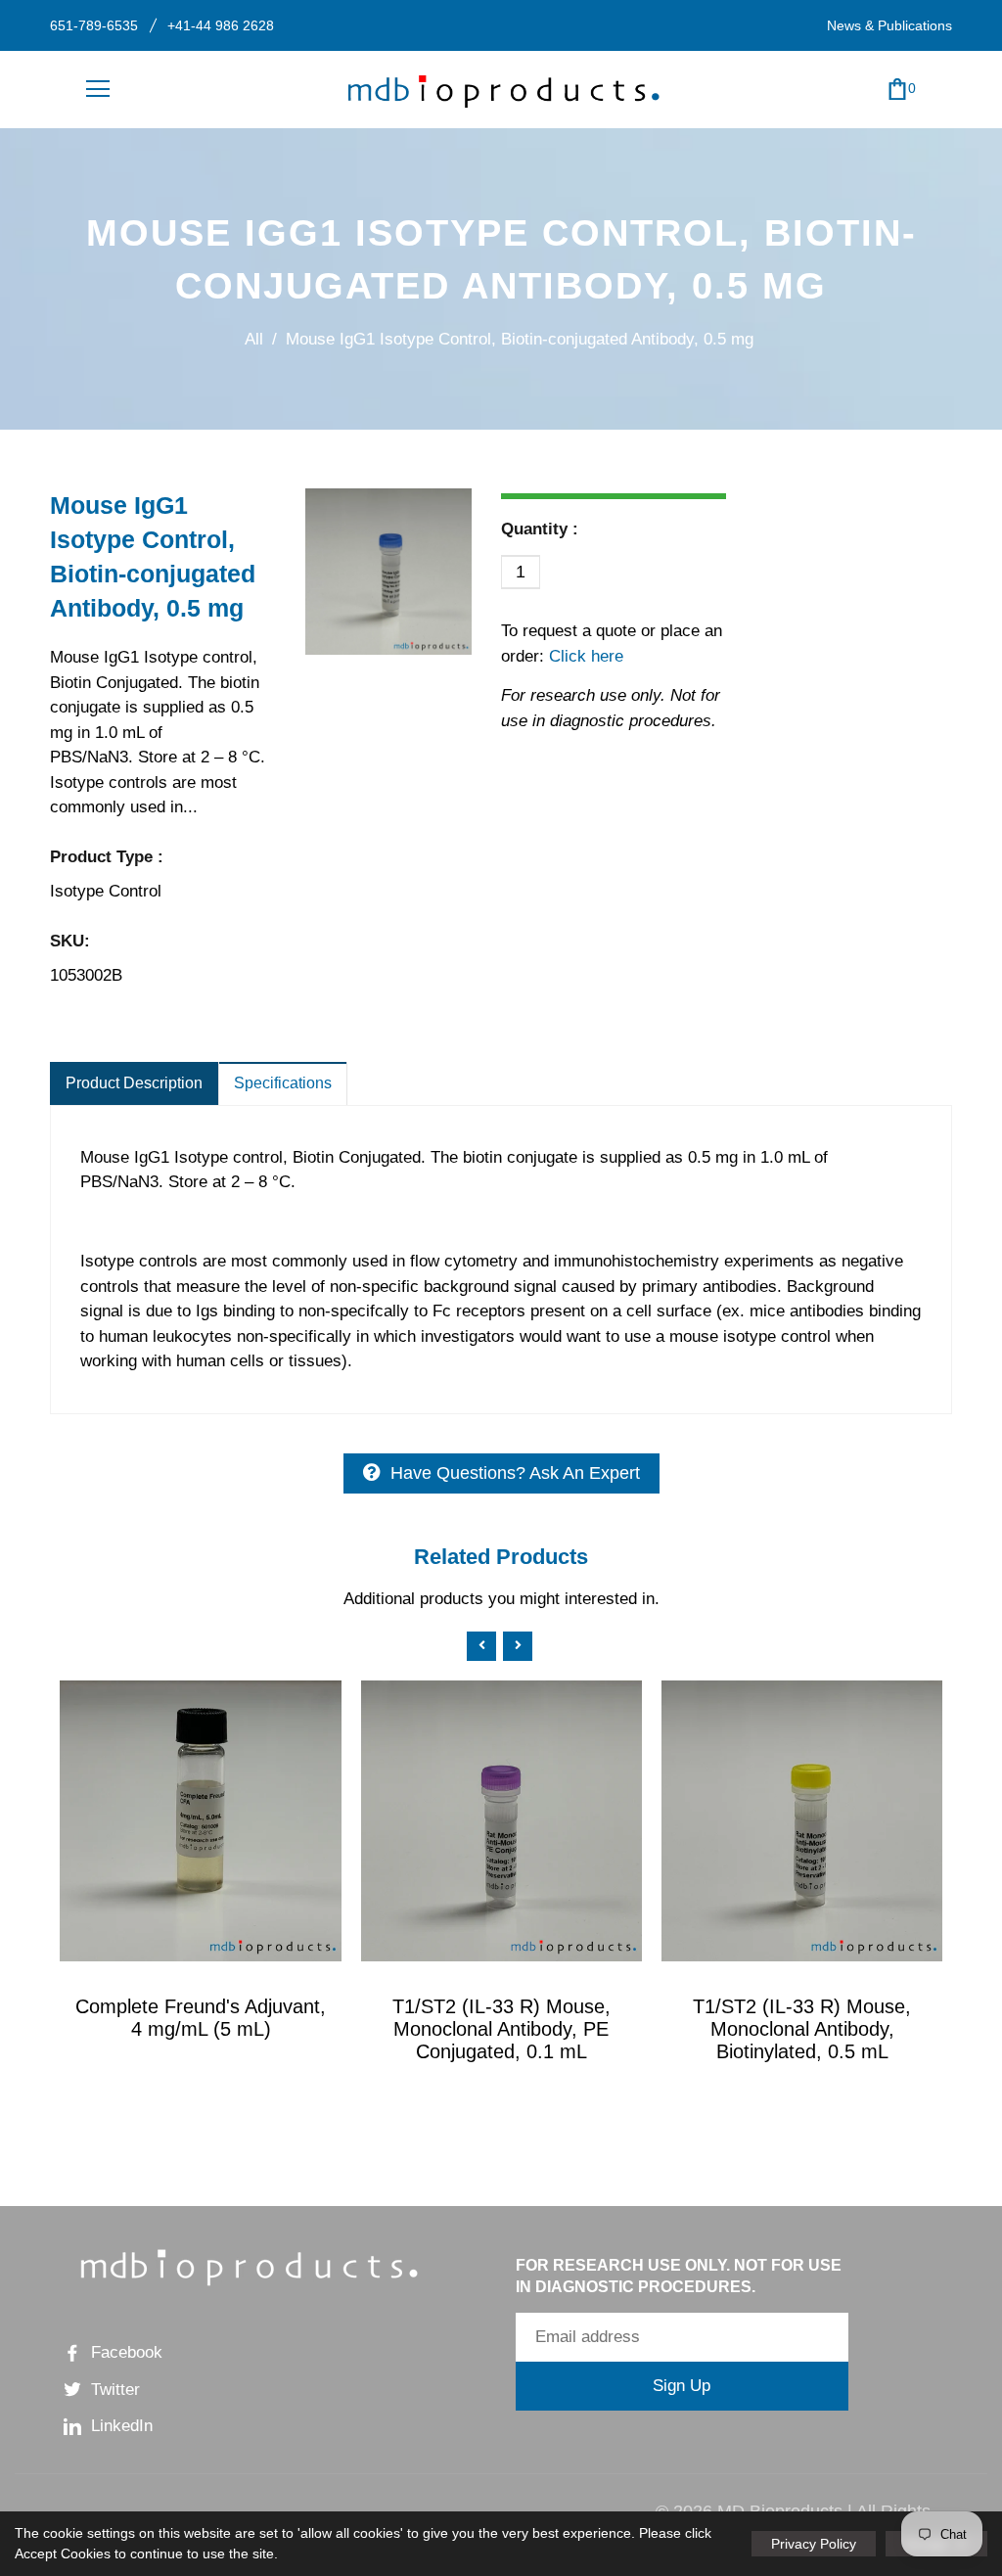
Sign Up (682, 2386)
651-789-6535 (94, 25)
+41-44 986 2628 (221, 25)
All (254, 339)
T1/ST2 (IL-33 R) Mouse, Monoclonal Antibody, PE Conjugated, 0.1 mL (501, 2029)
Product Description (134, 1083)
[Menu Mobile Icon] (98, 89)
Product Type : (107, 857)
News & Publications (889, 25)
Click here (584, 656)
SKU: (70, 941)
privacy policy (814, 2544)
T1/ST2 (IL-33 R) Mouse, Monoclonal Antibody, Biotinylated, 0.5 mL (802, 2029)
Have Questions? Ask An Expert (515, 1473)
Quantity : (540, 529)
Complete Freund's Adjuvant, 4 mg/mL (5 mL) (201, 2018)
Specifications (283, 1083)
